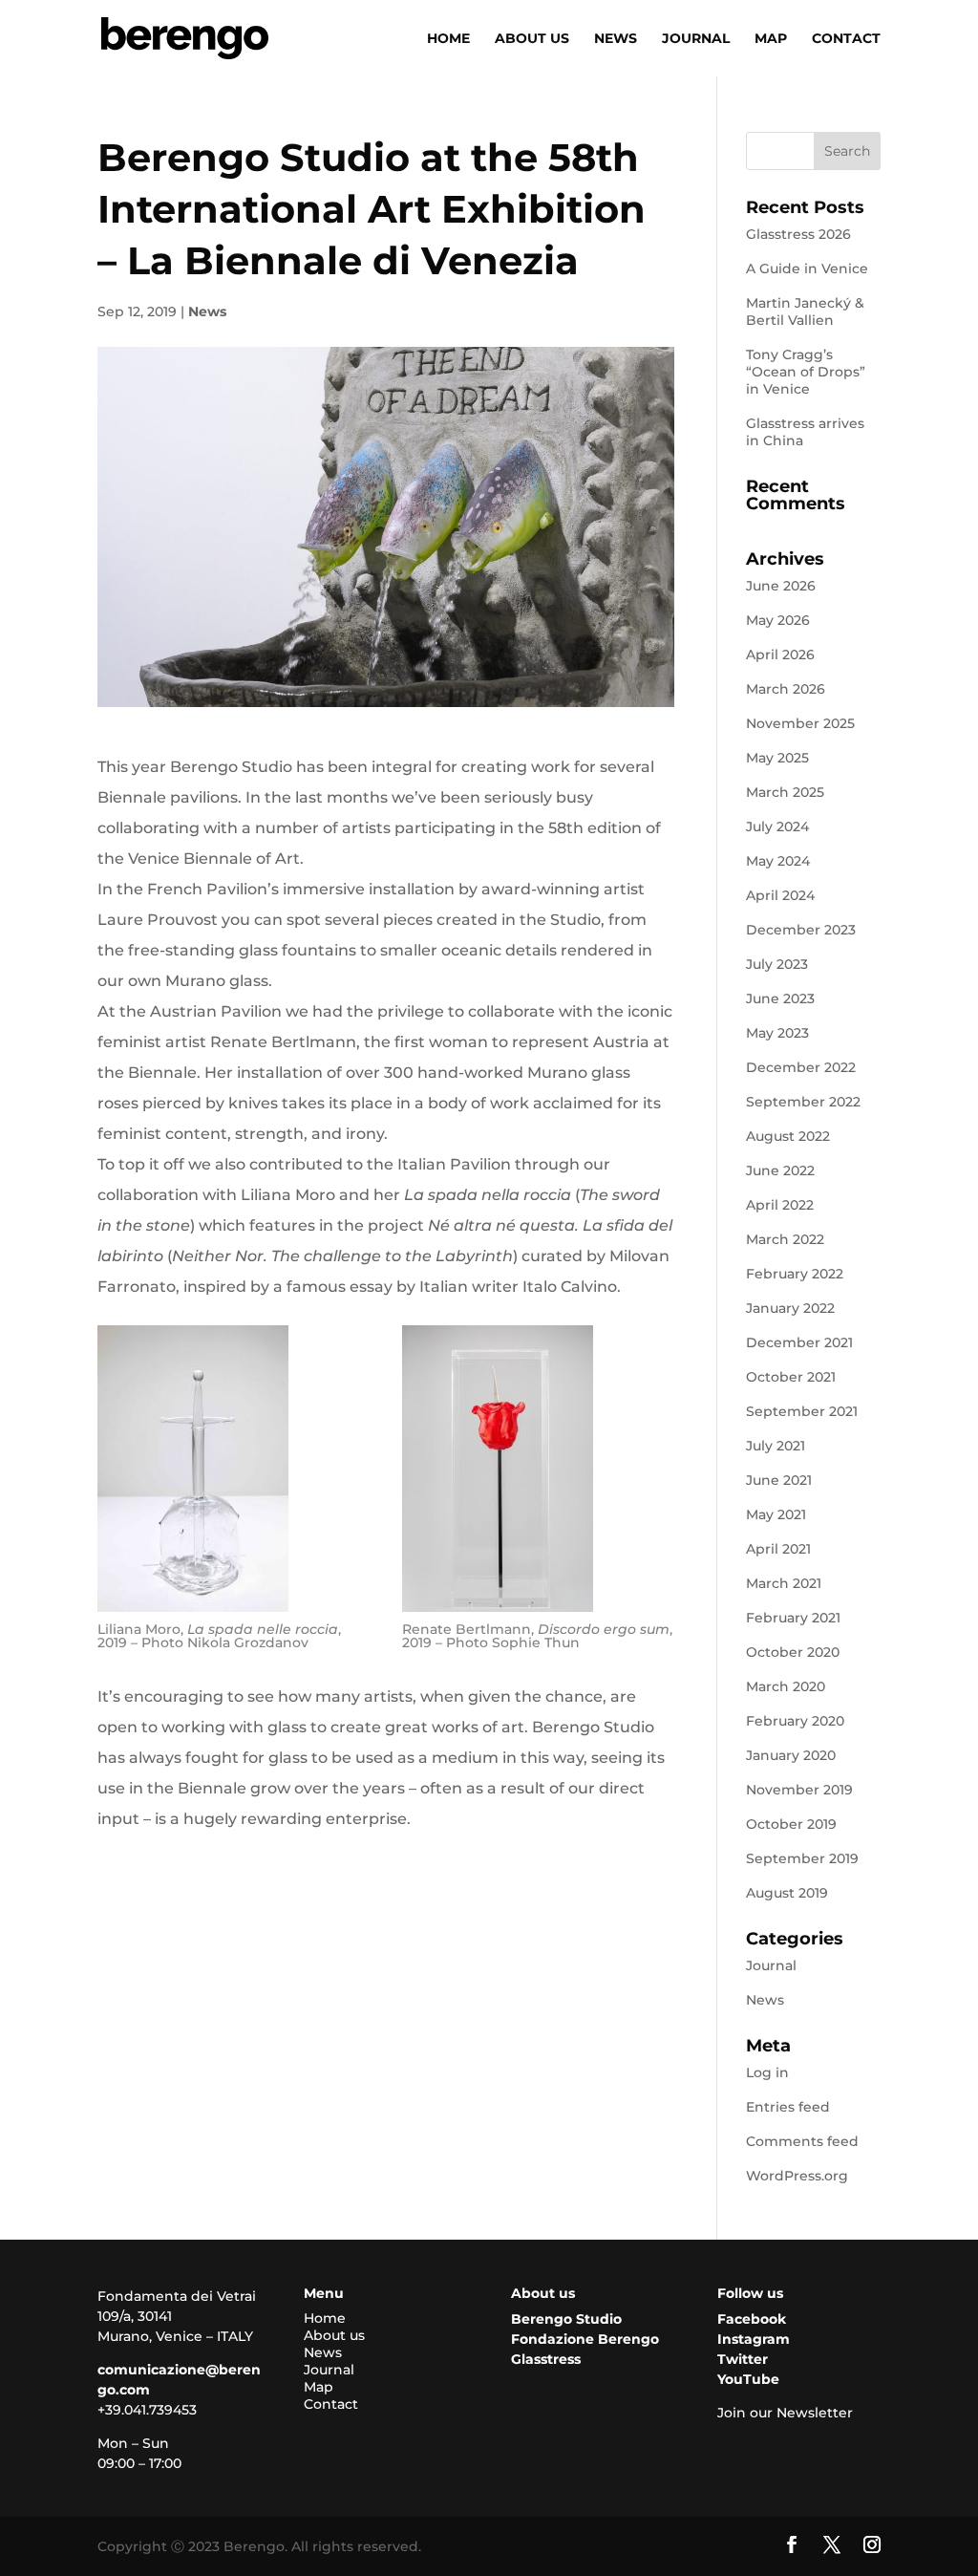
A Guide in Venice (807, 268)
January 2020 (791, 1755)
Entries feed (788, 2107)
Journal (696, 39)
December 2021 (799, 1342)
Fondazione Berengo (585, 2339)
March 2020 (786, 1686)
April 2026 (780, 655)
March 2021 (784, 1583)
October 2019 (791, 1824)
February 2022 (795, 1274)
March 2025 (785, 792)
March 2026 (786, 689)
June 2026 (781, 586)
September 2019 (802, 1858)
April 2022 (780, 1205)
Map (771, 39)
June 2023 (780, 998)
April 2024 (780, 895)
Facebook (752, 2319)
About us (532, 39)
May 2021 (776, 1514)
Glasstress (546, 2359)
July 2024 (777, 826)
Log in (767, 2072)
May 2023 (777, 1033)
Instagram (754, 2339)
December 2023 (801, 930)
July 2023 (777, 964)
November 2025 (800, 723)
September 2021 (802, 1411)
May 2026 (778, 620)
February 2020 (795, 1721)
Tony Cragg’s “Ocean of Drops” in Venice (806, 372)
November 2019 (799, 1790)
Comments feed (802, 2141)
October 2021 (791, 1377)
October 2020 (793, 1652)
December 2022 (801, 1067)
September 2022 (803, 1102)
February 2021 (793, 1618)
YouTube (748, 2379)
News (616, 39)
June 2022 (780, 1170)
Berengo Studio (566, 2319)
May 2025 (777, 758)
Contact (846, 39)
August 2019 (787, 1893)
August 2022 (788, 1136)
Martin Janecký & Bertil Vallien (805, 311)
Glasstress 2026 (798, 234)
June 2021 (779, 1480)
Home (448, 39)
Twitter (743, 2359)
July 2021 (776, 1446)
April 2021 (778, 1549)
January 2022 (790, 1308)
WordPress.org (797, 2176)
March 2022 (785, 1239)
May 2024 (778, 861)
